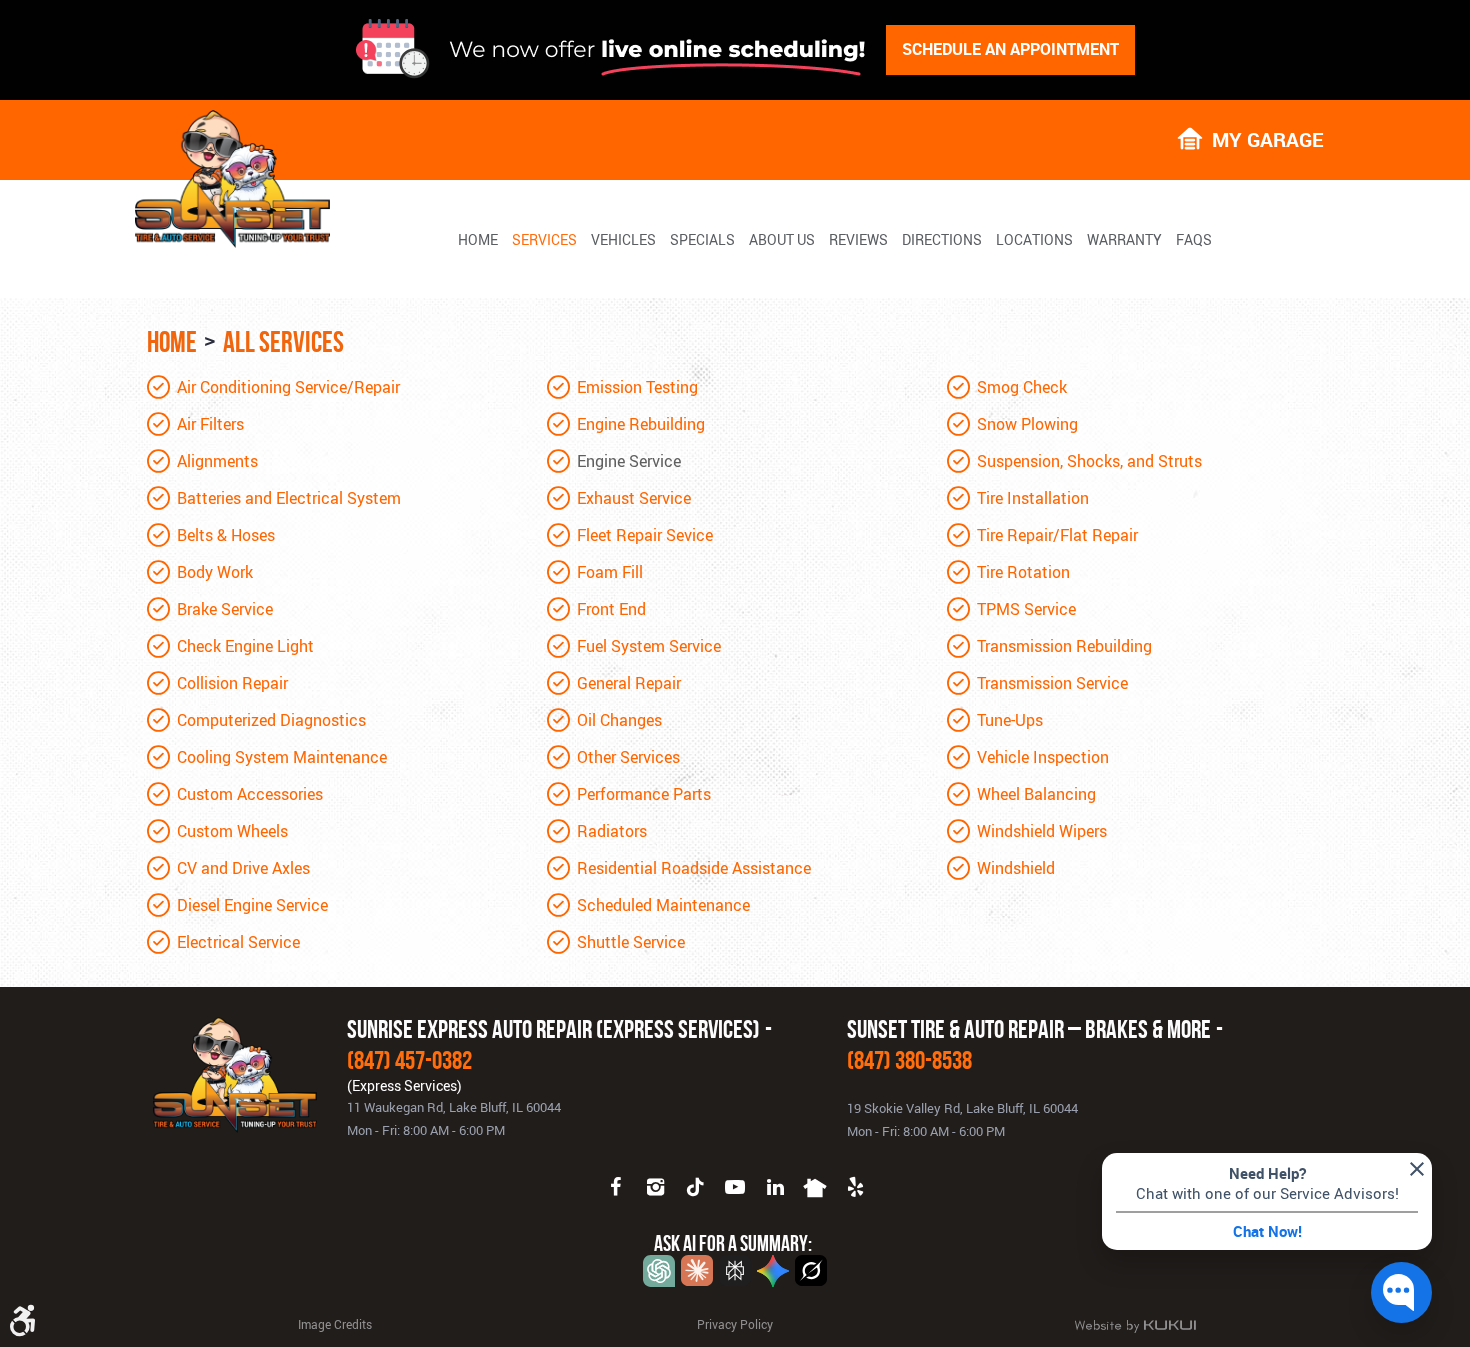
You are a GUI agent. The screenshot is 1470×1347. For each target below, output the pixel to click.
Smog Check (1022, 387)
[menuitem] (478, 239)
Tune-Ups (1010, 720)
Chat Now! (1267, 1231)
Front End (611, 609)
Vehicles (623, 240)
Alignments (217, 461)
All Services (283, 342)
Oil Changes (619, 720)
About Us (782, 240)
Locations (1034, 240)
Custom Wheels (232, 831)
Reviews (858, 240)
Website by (1135, 1326)
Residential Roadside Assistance (694, 868)
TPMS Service (1026, 609)
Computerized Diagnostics (271, 720)
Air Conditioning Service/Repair (288, 387)
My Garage (1267, 138)
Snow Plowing (1027, 424)
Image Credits (335, 1324)
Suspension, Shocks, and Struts (1089, 461)
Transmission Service (1052, 683)
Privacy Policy (735, 1324)
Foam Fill (610, 572)
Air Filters (210, 424)
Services (544, 240)
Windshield (1016, 868)
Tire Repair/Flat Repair (1057, 535)
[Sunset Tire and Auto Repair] (232, 179)
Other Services (628, 757)
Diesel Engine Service (252, 905)
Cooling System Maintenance (282, 757)
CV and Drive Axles (243, 868)
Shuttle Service (631, 942)
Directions (942, 240)
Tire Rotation (1023, 572)
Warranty (1124, 240)
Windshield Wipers (1042, 831)
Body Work (215, 572)
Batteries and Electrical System (289, 498)
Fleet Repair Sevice (645, 535)
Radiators (612, 831)
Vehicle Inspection (1043, 757)
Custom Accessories (250, 794)
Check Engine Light (245, 646)
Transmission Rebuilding (1064, 646)
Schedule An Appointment (1010, 49)
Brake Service (225, 609)
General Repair (629, 683)
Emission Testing (637, 387)
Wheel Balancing (1036, 794)
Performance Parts (644, 794)
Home (478, 240)
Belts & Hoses (226, 535)
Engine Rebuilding (641, 424)
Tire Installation (1033, 498)
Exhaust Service (634, 498)
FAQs (1194, 240)
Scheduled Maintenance (663, 905)
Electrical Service (238, 942)
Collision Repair (232, 683)
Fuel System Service (649, 646)
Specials (702, 240)
